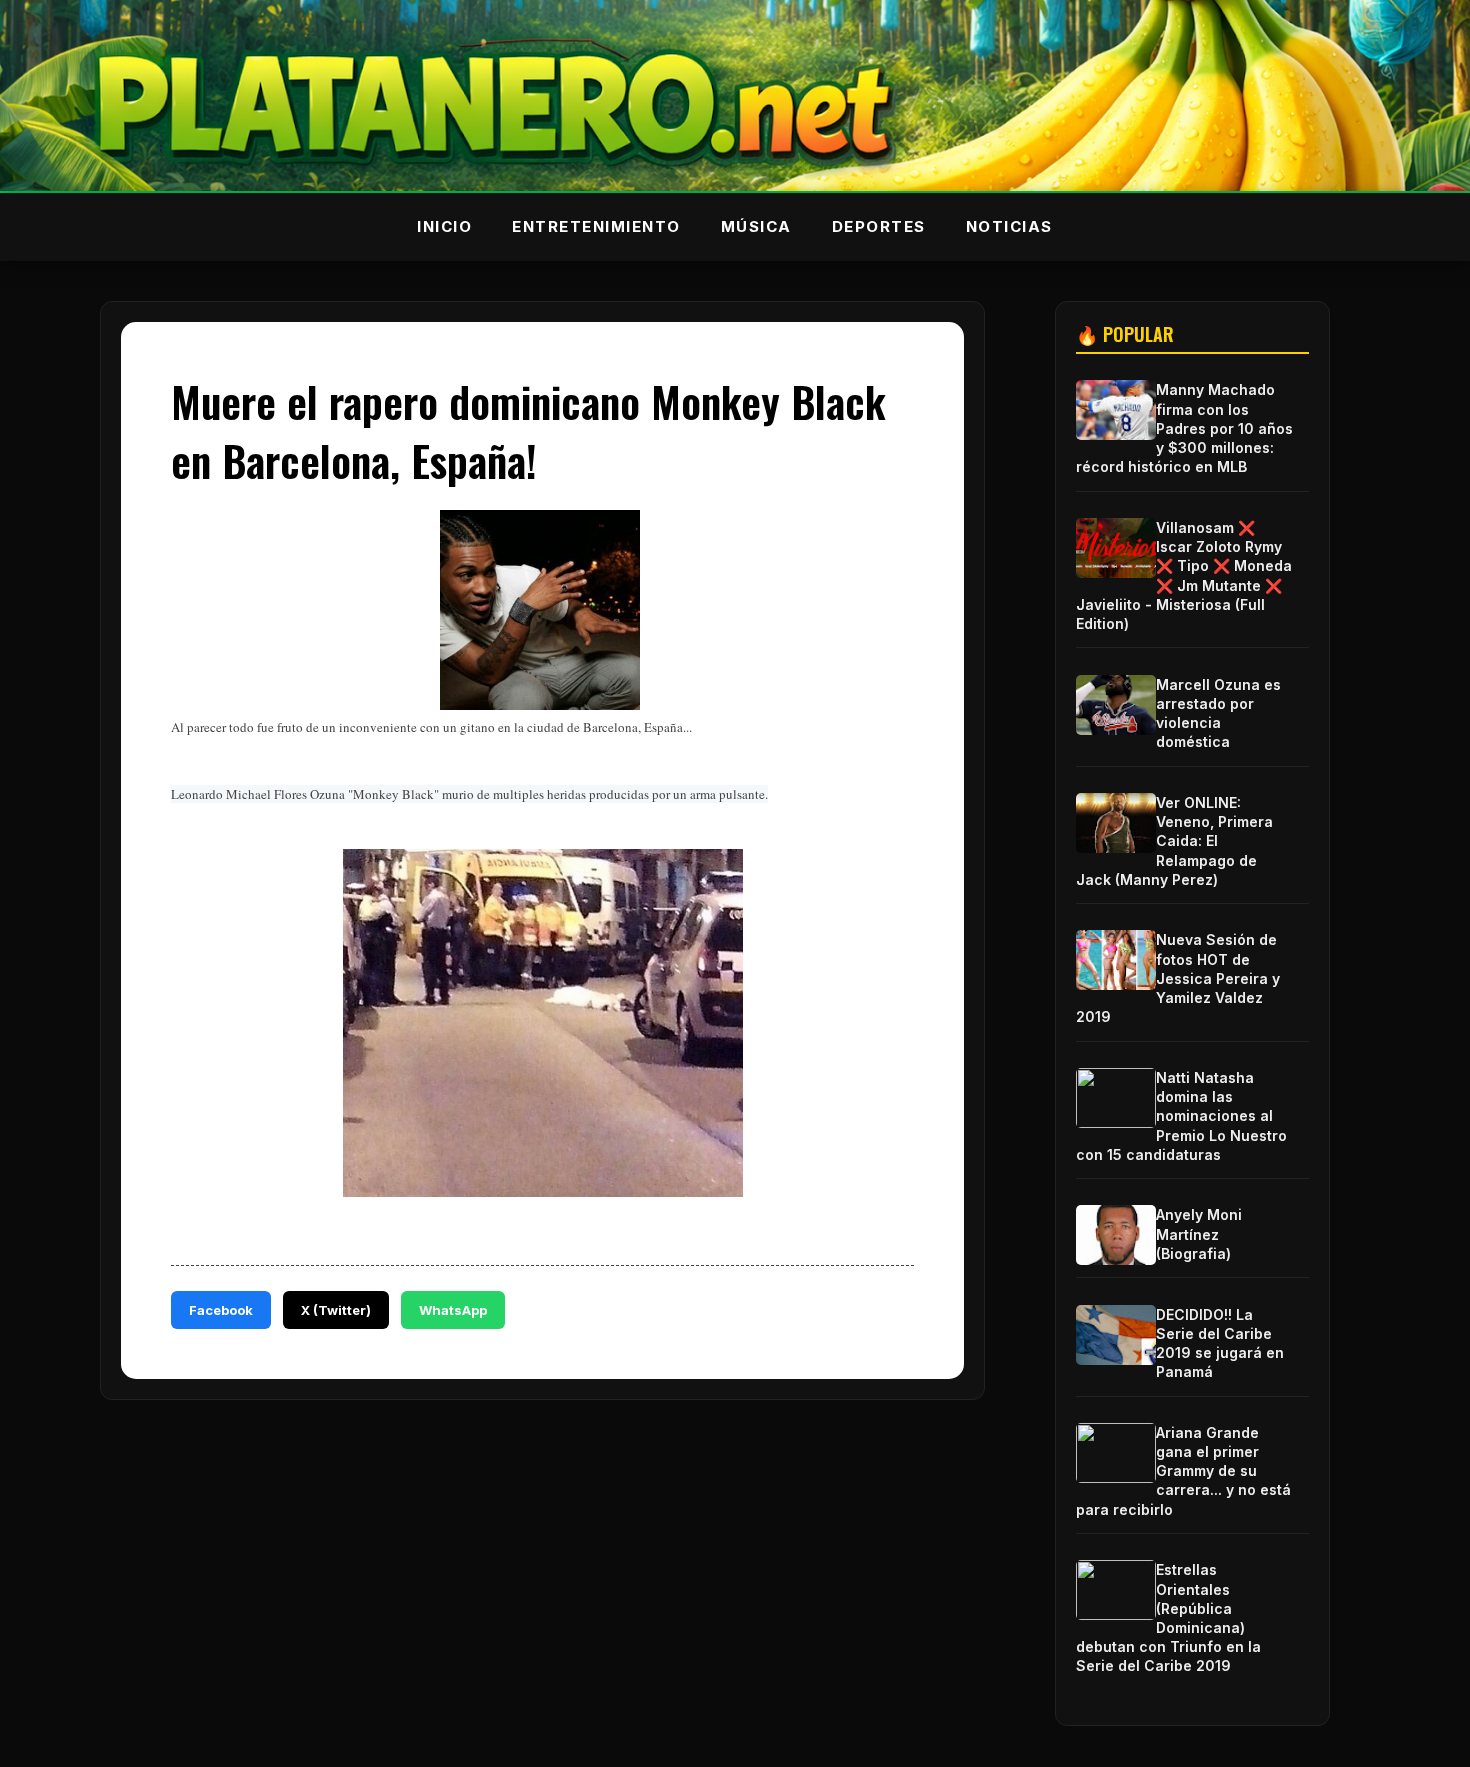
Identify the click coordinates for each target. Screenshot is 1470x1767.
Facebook (221, 1310)
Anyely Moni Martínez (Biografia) (1199, 1233)
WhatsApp (453, 1310)
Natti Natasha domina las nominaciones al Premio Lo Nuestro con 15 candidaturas (1181, 1116)
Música (756, 226)
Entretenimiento (596, 226)
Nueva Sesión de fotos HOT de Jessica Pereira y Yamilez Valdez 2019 (1178, 978)
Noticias (1009, 226)
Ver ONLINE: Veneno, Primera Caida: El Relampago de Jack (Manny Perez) (1174, 841)
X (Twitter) (336, 1310)
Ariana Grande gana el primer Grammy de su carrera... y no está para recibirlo (1183, 1471)
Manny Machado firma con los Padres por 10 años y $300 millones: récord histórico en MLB (1184, 428)
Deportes (879, 226)
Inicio (444, 226)
